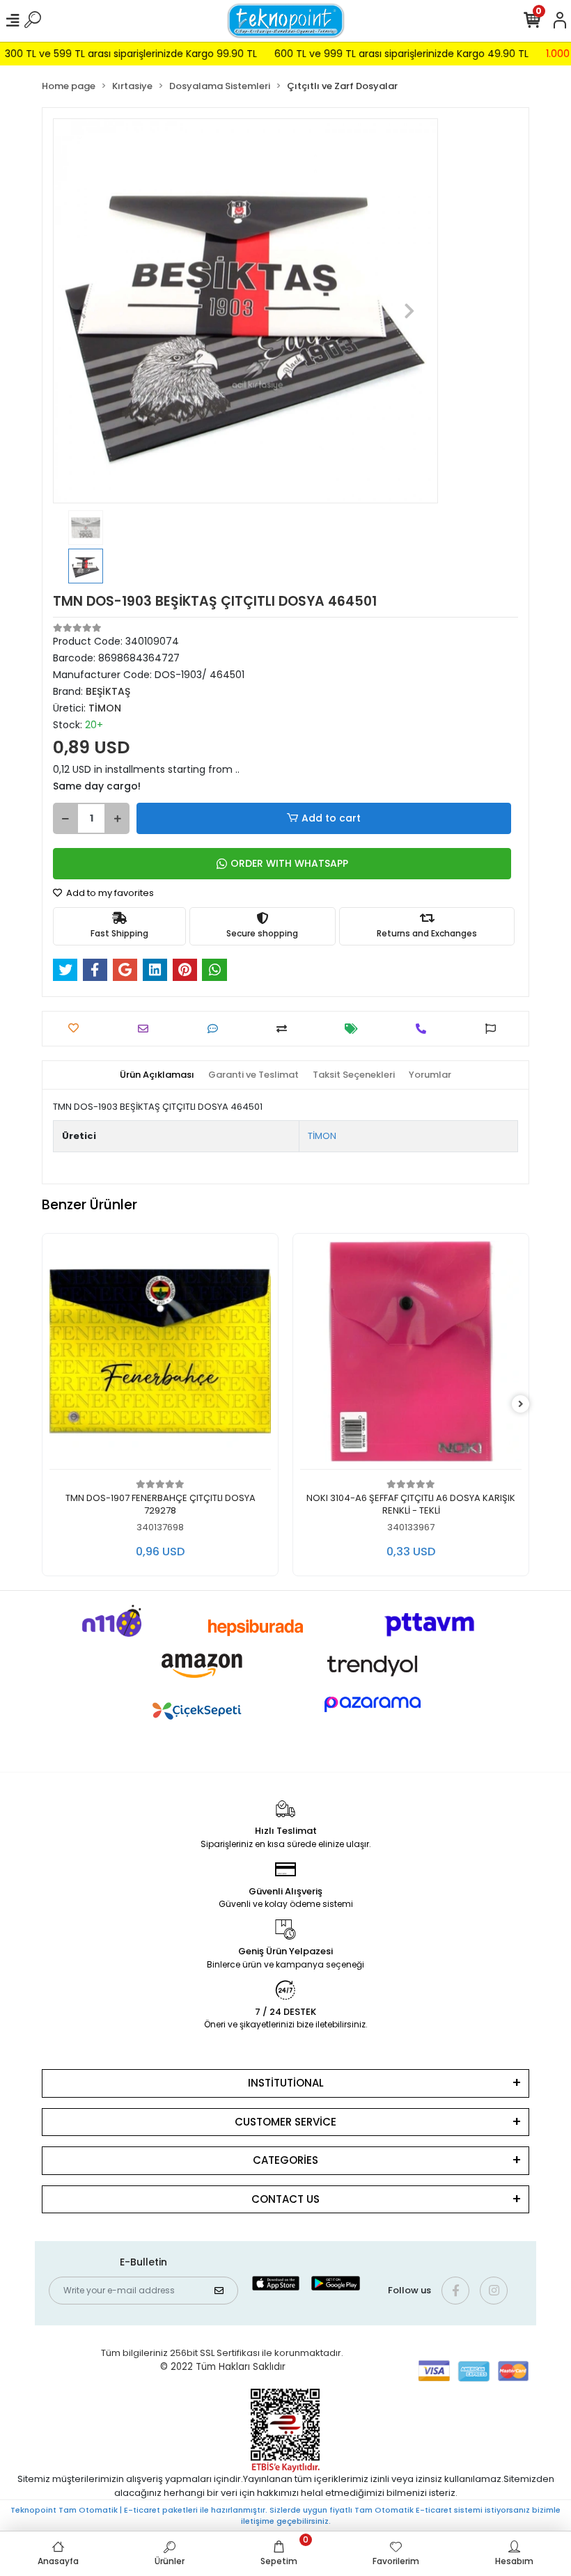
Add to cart (331, 818)
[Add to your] (285, 1029)
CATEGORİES (285, 2160)
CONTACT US (285, 2199)
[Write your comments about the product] (216, 1029)
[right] (521, 1405)
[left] (51, 1405)
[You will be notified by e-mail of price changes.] (355, 1029)
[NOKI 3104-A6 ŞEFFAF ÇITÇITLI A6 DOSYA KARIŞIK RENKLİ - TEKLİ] (398, 1355)
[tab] (157, 1075)
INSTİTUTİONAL (286, 2083)
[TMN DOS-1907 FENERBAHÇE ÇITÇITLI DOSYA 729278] (148, 1355)
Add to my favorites (109, 893)
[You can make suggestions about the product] (494, 1029)
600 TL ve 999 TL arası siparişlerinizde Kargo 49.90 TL (374, 54)
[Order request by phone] (424, 1029)
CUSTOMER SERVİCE (285, 2122)
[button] (82, 311)
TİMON (322, 1136)
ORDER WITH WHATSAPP (289, 863)
